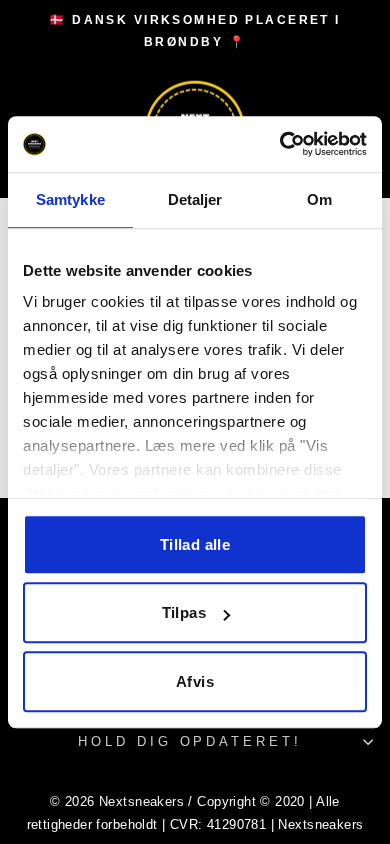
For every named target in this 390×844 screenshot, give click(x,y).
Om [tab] (319, 199)
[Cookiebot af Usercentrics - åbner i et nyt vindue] (280, 144)
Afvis (195, 681)
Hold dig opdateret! (190, 741)
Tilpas (184, 612)
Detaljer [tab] (195, 199)
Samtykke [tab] (70, 199)
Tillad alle (195, 544)
